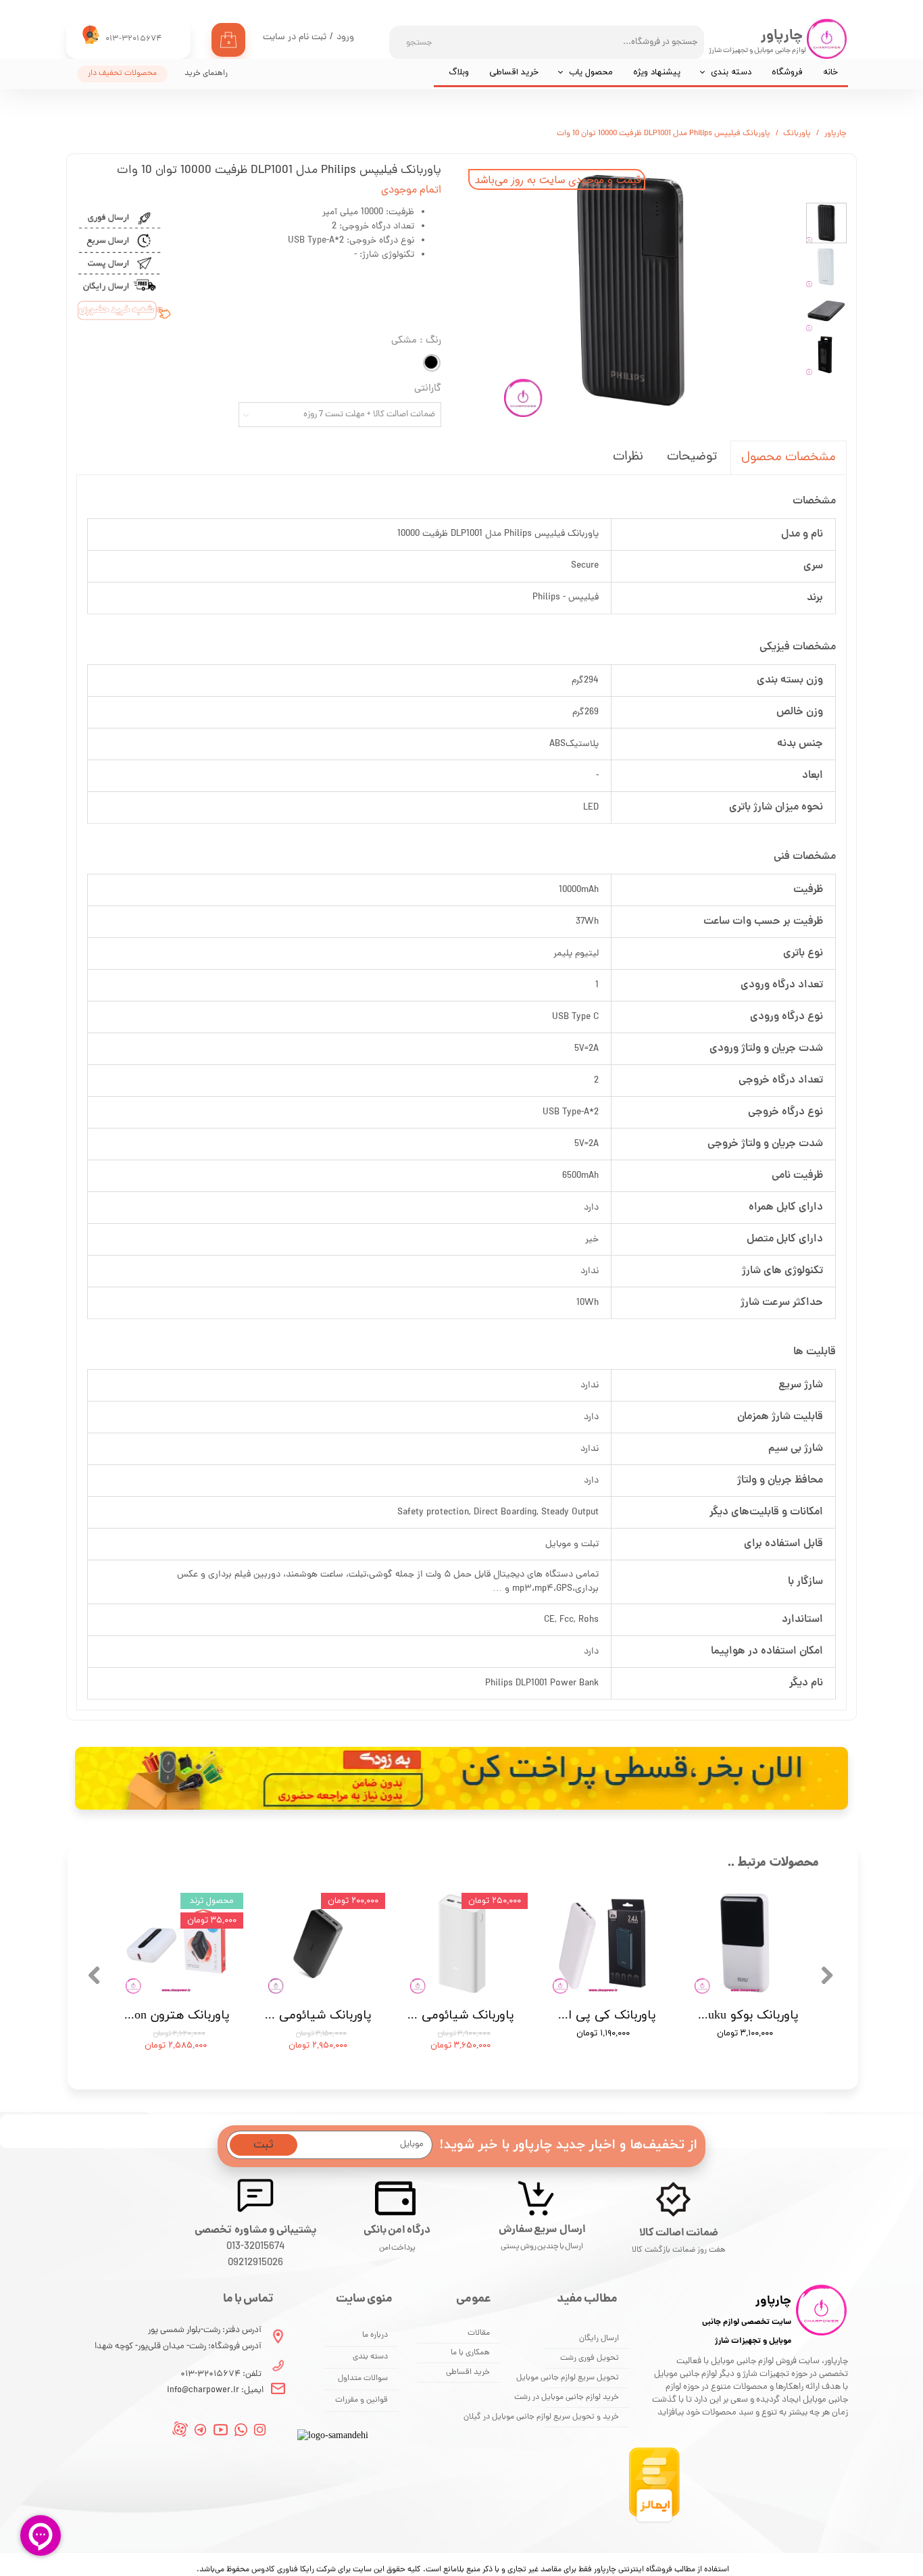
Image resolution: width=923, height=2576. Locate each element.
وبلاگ (459, 72)
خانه (830, 72)
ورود (345, 38)
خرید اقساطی (514, 72)
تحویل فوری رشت (590, 2358)
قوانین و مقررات (361, 2400)
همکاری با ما (470, 2353)
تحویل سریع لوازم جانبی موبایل (582, 2378)
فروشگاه (787, 72)
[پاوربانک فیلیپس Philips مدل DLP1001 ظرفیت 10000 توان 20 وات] (630, 290)
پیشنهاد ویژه (657, 72)
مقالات (479, 2333)
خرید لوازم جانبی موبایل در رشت (582, 2398)
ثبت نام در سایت (295, 38)
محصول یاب (591, 72)
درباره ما (375, 2335)
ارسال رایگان (599, 2339)
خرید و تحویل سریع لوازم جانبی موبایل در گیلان (582, 2417)
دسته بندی (731, 72)
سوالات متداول (363, 2379)
